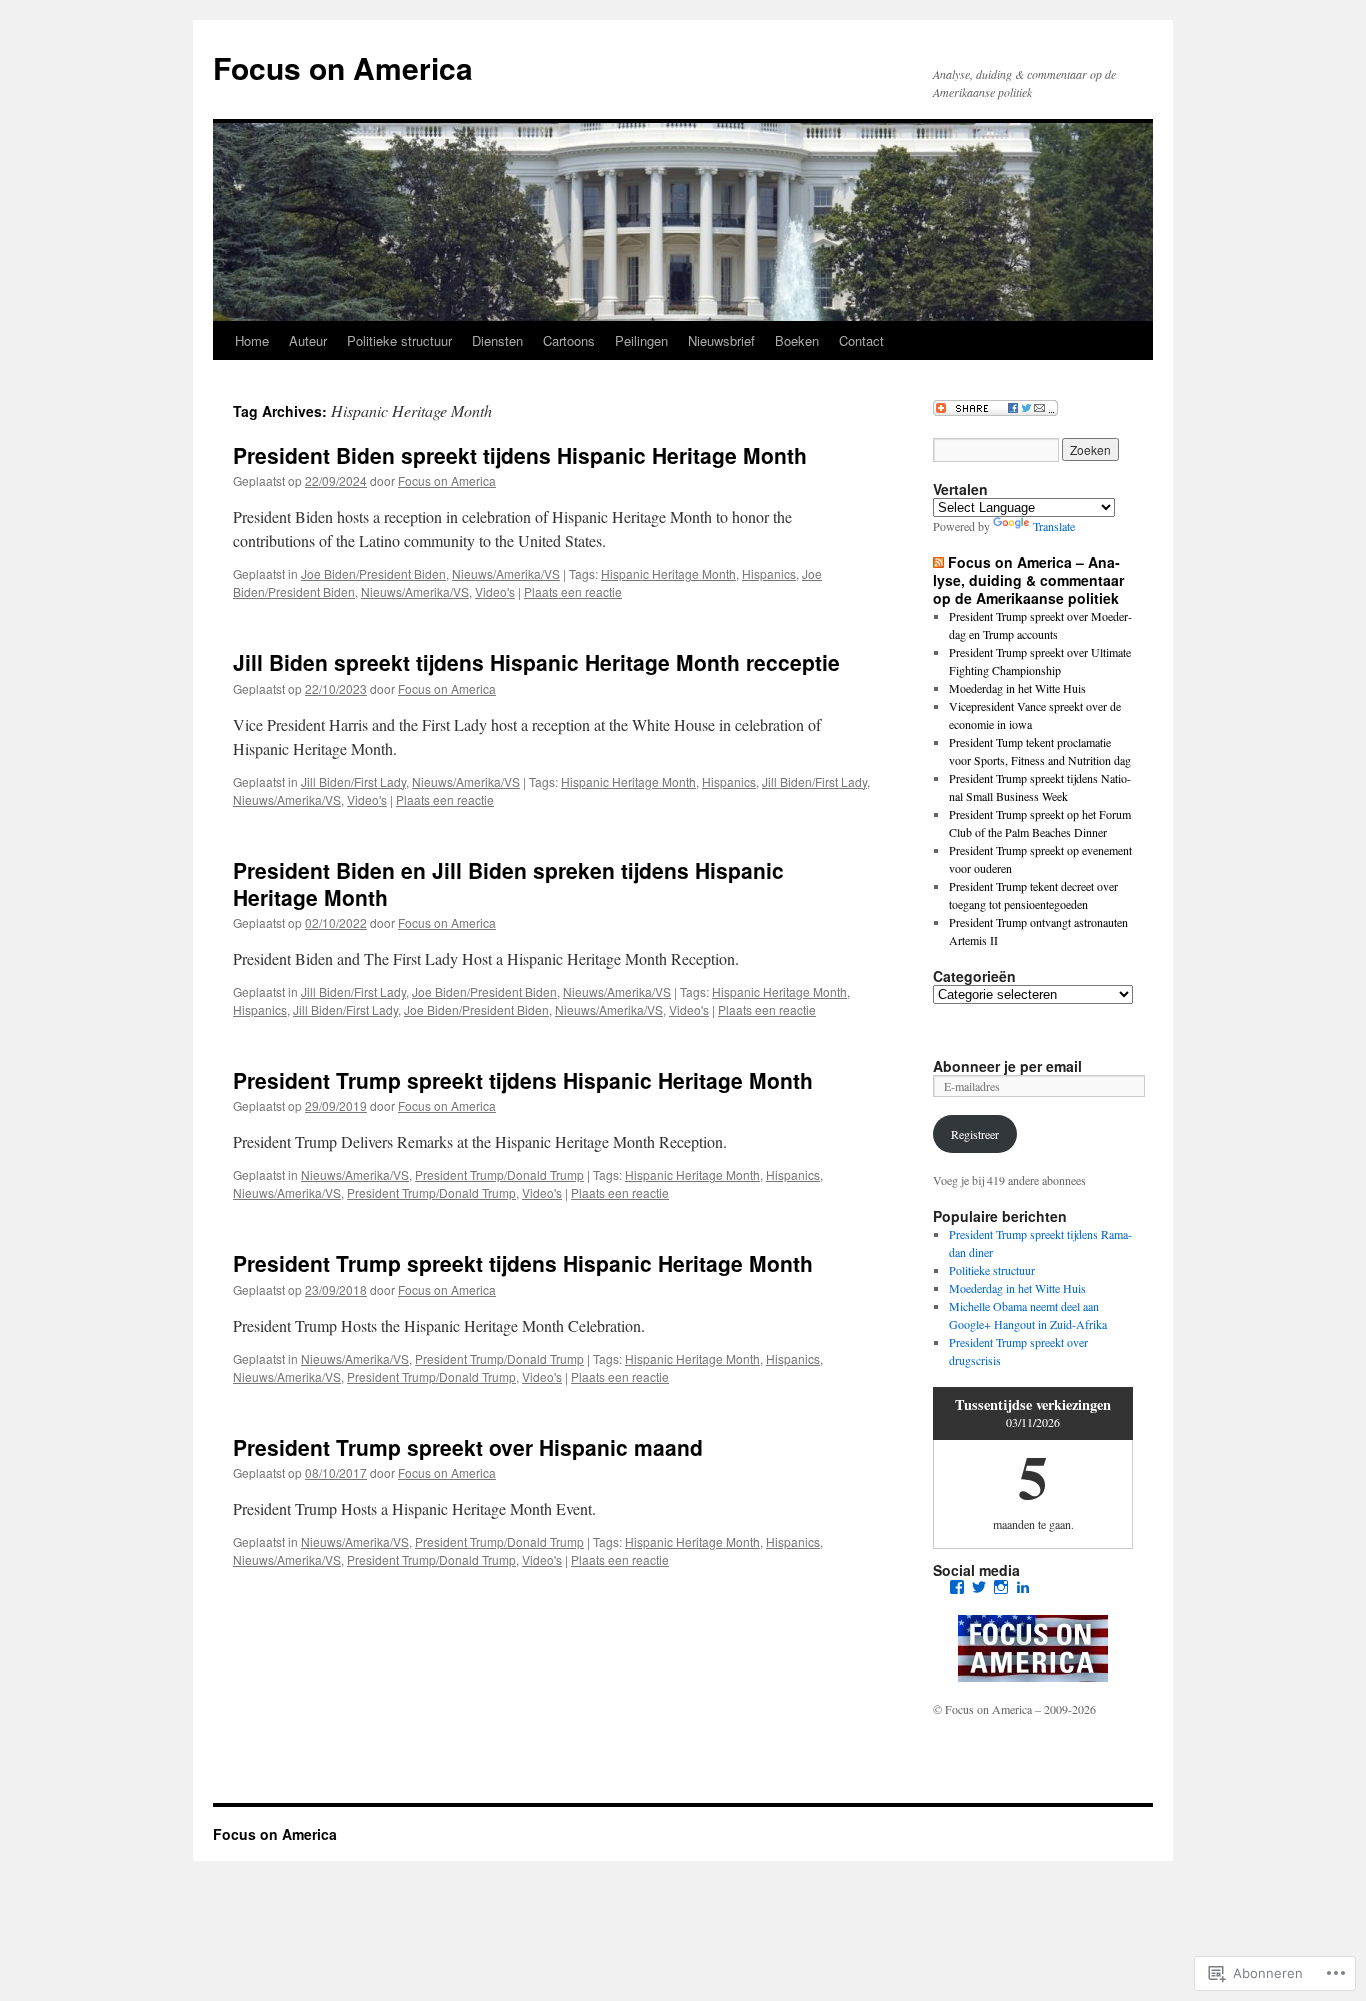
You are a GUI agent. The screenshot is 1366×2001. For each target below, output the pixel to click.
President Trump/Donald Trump (499, 1174)
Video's (495, 591)
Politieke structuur (399, 340)
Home (252, 340)
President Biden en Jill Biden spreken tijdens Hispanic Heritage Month (508, 883)
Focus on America (343, 67)
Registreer (975, 1134)
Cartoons (569, 340)
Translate (1054, 526)
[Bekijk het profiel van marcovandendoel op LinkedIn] (1023, 1587)
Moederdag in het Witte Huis (1017, 688)
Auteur (308, 340)
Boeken (797, 340)
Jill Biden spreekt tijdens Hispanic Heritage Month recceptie (536, 662)
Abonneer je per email (1007, 1066)
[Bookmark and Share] (995, 411)
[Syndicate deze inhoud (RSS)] (938, 562)
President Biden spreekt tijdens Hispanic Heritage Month (520, 455)
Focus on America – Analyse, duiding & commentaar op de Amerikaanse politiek (1028, 580)
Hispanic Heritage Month (668, 573)
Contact (861, 340)
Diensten (497, 340)
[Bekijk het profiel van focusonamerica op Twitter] (979, 1587)
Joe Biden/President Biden (373, 573)
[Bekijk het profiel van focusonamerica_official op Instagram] (1001, 1587)
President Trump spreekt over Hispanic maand (468, 1447)
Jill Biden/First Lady (353, 781)
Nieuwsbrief (721, 340)
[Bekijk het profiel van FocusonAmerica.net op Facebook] (957, 1587)
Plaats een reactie (573, 591)
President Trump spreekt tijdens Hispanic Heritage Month (523, 1080)
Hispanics (769, 573)
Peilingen (641, 340)
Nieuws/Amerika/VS (506, 573)
